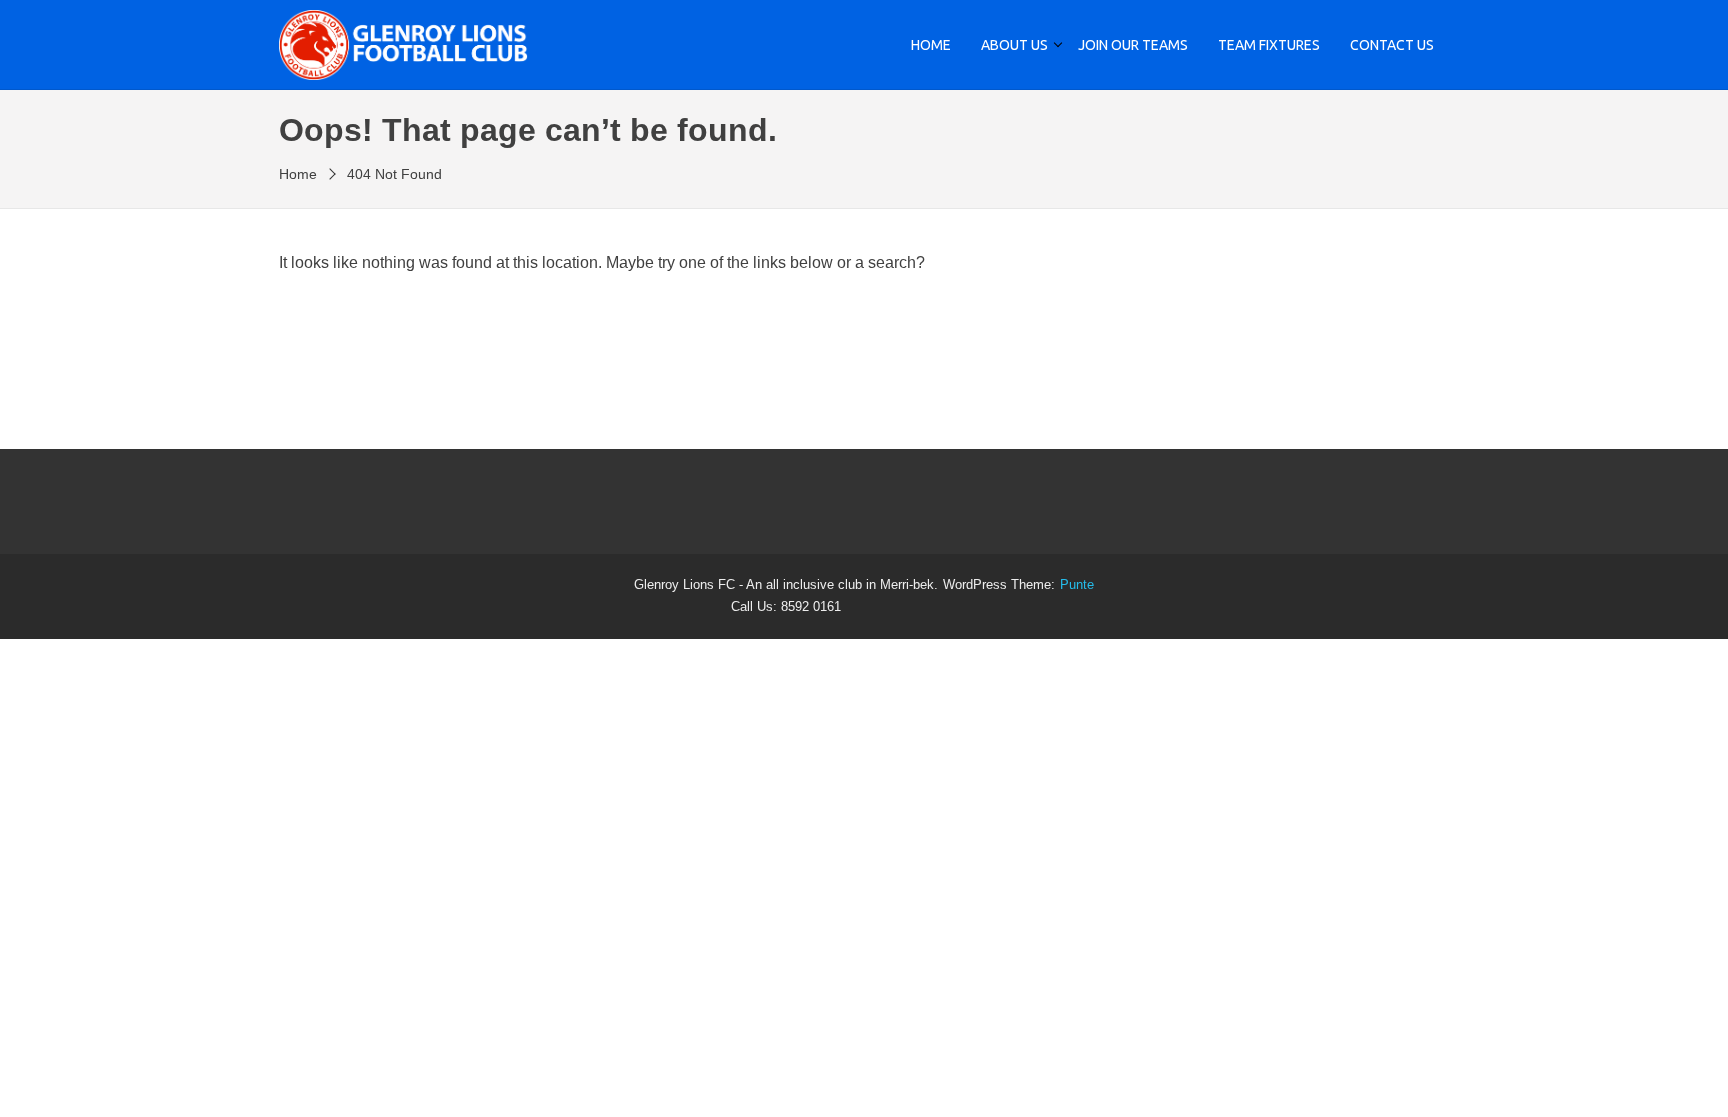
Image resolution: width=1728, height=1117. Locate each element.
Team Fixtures (1269, 45)
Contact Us (1392, 45)
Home (931, 45)
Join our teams (1133, 45)
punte (1077, 585)
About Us (1014, 45)
